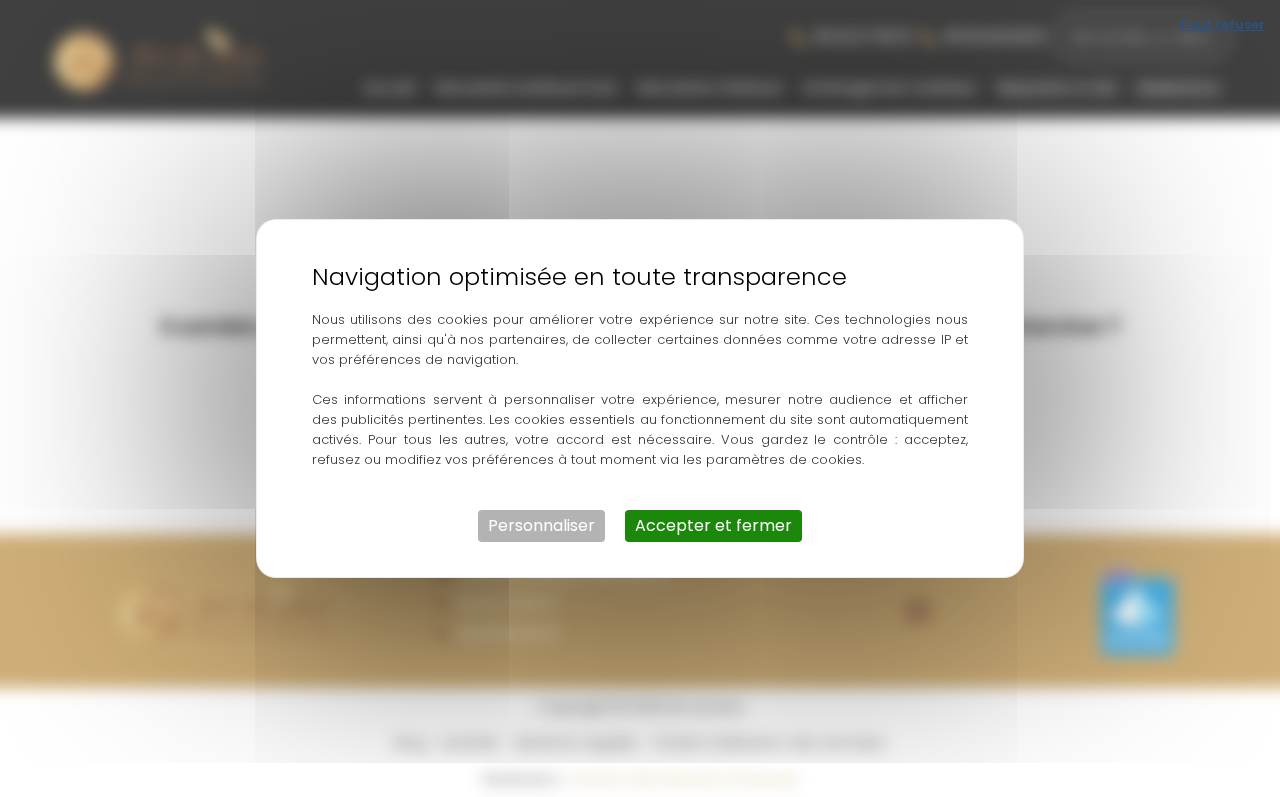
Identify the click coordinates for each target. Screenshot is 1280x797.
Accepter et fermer (713, 525)
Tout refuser (1222, 24)
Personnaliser (541, 525)
